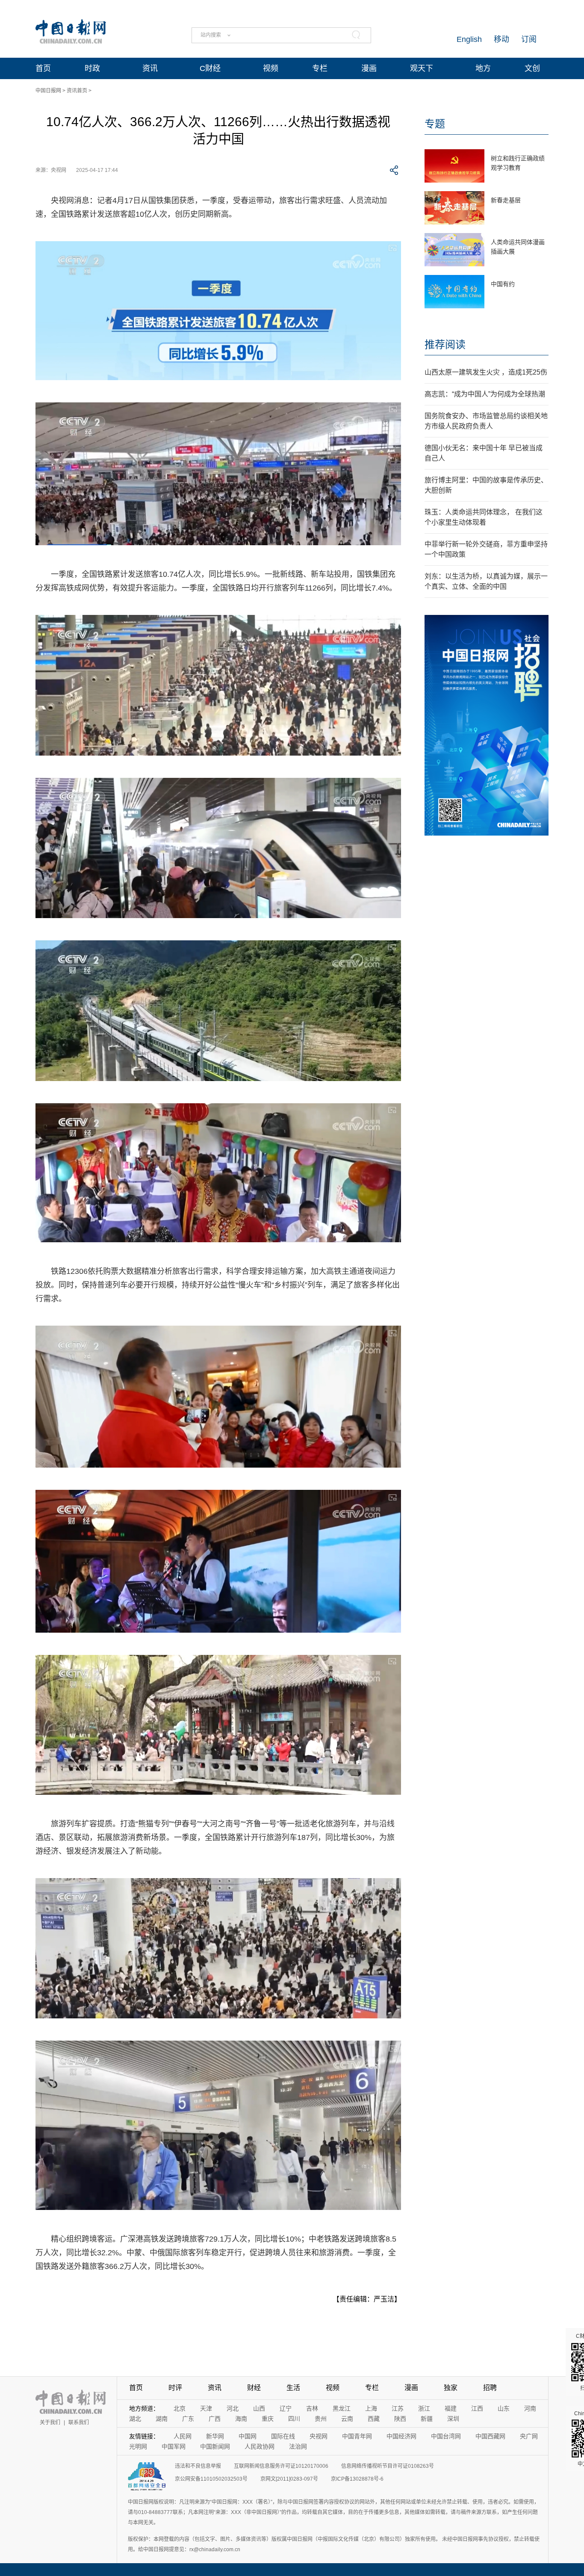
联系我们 (79, 2422)
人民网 (183, 2436)
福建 (451, 2408)
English (469, 39)
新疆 (427, 2419)
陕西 (400, 2419)
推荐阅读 (445, 344)
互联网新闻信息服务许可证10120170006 (281, 2466)
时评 (175, 2388)
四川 (294, 2419)
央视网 (319, 2436)
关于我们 (50, 2422)
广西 (215, 2419)
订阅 (529, 39)
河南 (530, 2408)
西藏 (374, 2419)
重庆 (268, 2419)
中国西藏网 (490, 2436)
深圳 (453, 2419)
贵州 (321, 2419)
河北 (233, 2408)
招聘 (490, 2388)
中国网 (248, 2436)
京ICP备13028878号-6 (357, 2479)
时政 (92, 68)
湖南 (162, 2419)
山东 (504, 2408)
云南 (347, 2419)
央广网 (529, 2436)
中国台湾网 (446, 2436)
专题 (435, 124)
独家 (451, 2388)
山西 (259, 2408)
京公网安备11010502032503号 (211, 2479)
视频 (271, 68)
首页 (43, 68)
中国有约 (503, 284)
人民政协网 (260, 2446)
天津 (206, 2408)
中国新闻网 (215, 2446)
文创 (532, 68)
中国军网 (174, 2446)
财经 (254, 2388)
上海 (371, 2408)
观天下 (422, 68)
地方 (483, 68)
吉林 (312, 2408)
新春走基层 (506, 200)
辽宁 (286, 2408)
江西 (477, 2408)
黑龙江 (342, 2408)
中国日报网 (48, 91)
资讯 (150, 68)
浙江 (424, 2408)
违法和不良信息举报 (198, 2466)
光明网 (138, 2446)
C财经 (210, 68)
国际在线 (283, 2436)
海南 (241, 2419)
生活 (293, 2388)
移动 (501, 39)
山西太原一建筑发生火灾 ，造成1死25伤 (486, 372)
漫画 (369, 68)
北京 (180, 2408)
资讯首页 (77, 91)
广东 (188, 2419)
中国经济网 (401, 2436)
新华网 (215, 2436)
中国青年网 (357, 2436)
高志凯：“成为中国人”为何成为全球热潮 (485, 394)
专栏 (320, 68)
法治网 (298, 2446)
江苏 (398, 2408)
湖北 (135, 2419)
